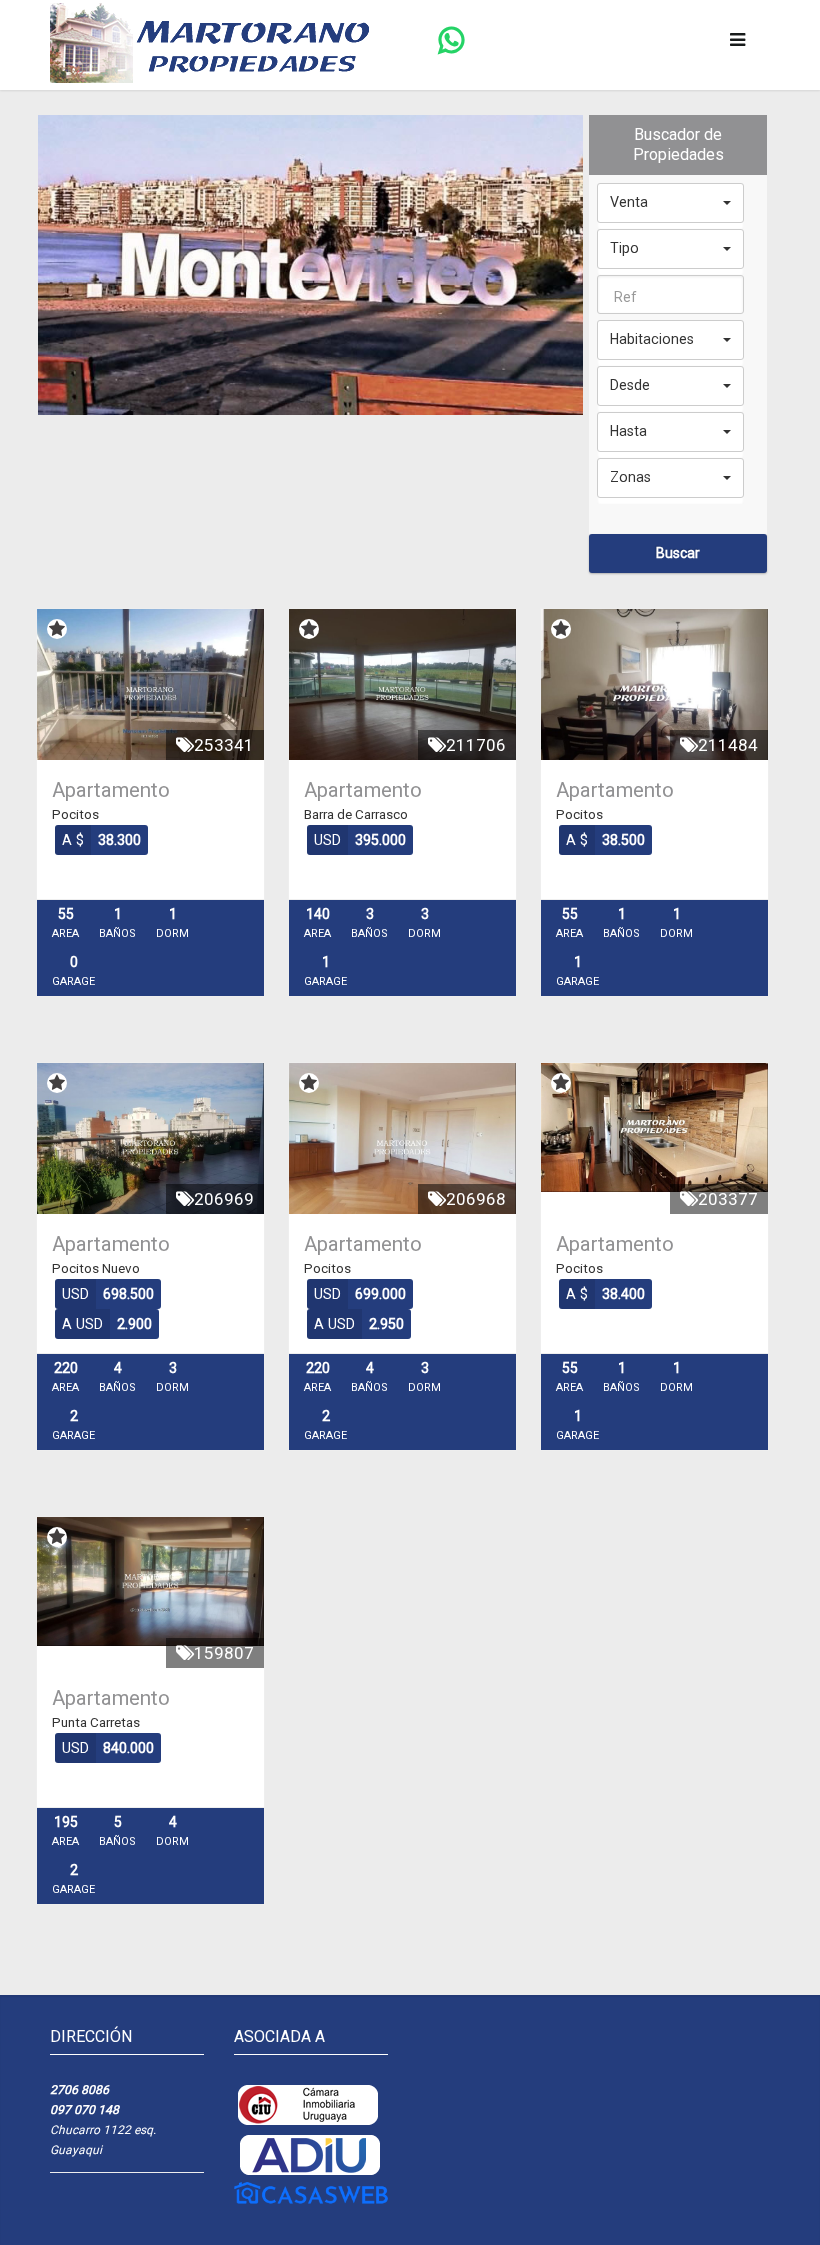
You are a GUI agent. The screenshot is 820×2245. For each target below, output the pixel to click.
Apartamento (111, 790)
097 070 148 (84, 2110)
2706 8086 (79, 2090)
